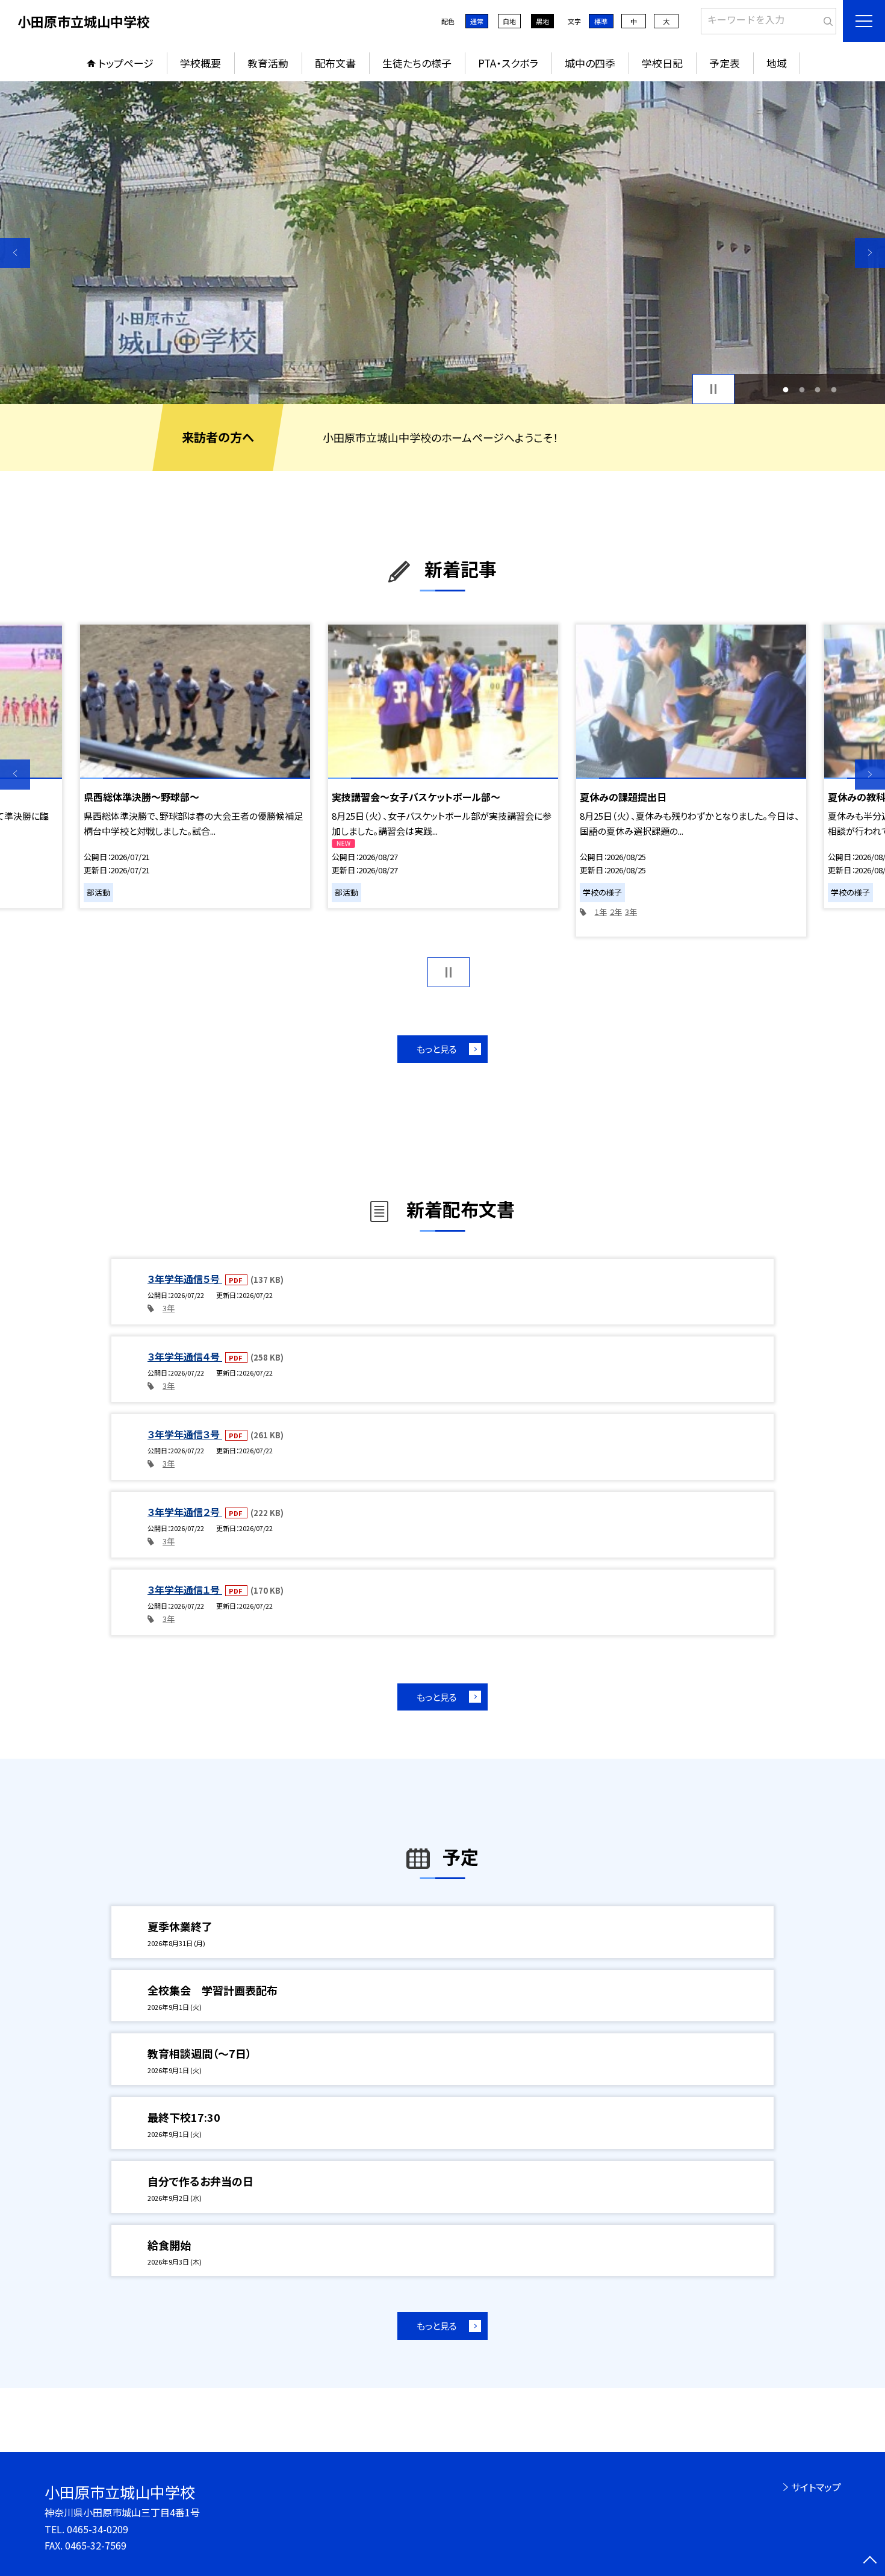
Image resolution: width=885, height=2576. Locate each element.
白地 (509, 21)
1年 (601, 912)
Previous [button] (15, 253)
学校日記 (662, 63)
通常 (477, 21)
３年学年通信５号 (185, 1279)
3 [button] (818, 389)
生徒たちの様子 (417, 63)
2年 (616, 912)
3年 (631, 912)
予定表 (725, 63)
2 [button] (802, 389)
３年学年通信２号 (185, 1512)
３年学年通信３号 (185, 1434)
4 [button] (834, 389)
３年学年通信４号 (185, 1356)
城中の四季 (590, 63)
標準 (601, 21)
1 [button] (786, 389)
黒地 (542, 21)
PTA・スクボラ (508, 63)
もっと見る (437, 1049)
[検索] (826, 19)
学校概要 (200, 63)
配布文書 (335, 63)
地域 (777, 63)
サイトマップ (816, 2487)
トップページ (126, 63)
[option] (442, 243)
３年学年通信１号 (185, 1589)
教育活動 (268, 63)
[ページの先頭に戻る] (870, 2561)
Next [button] (870, 253)
